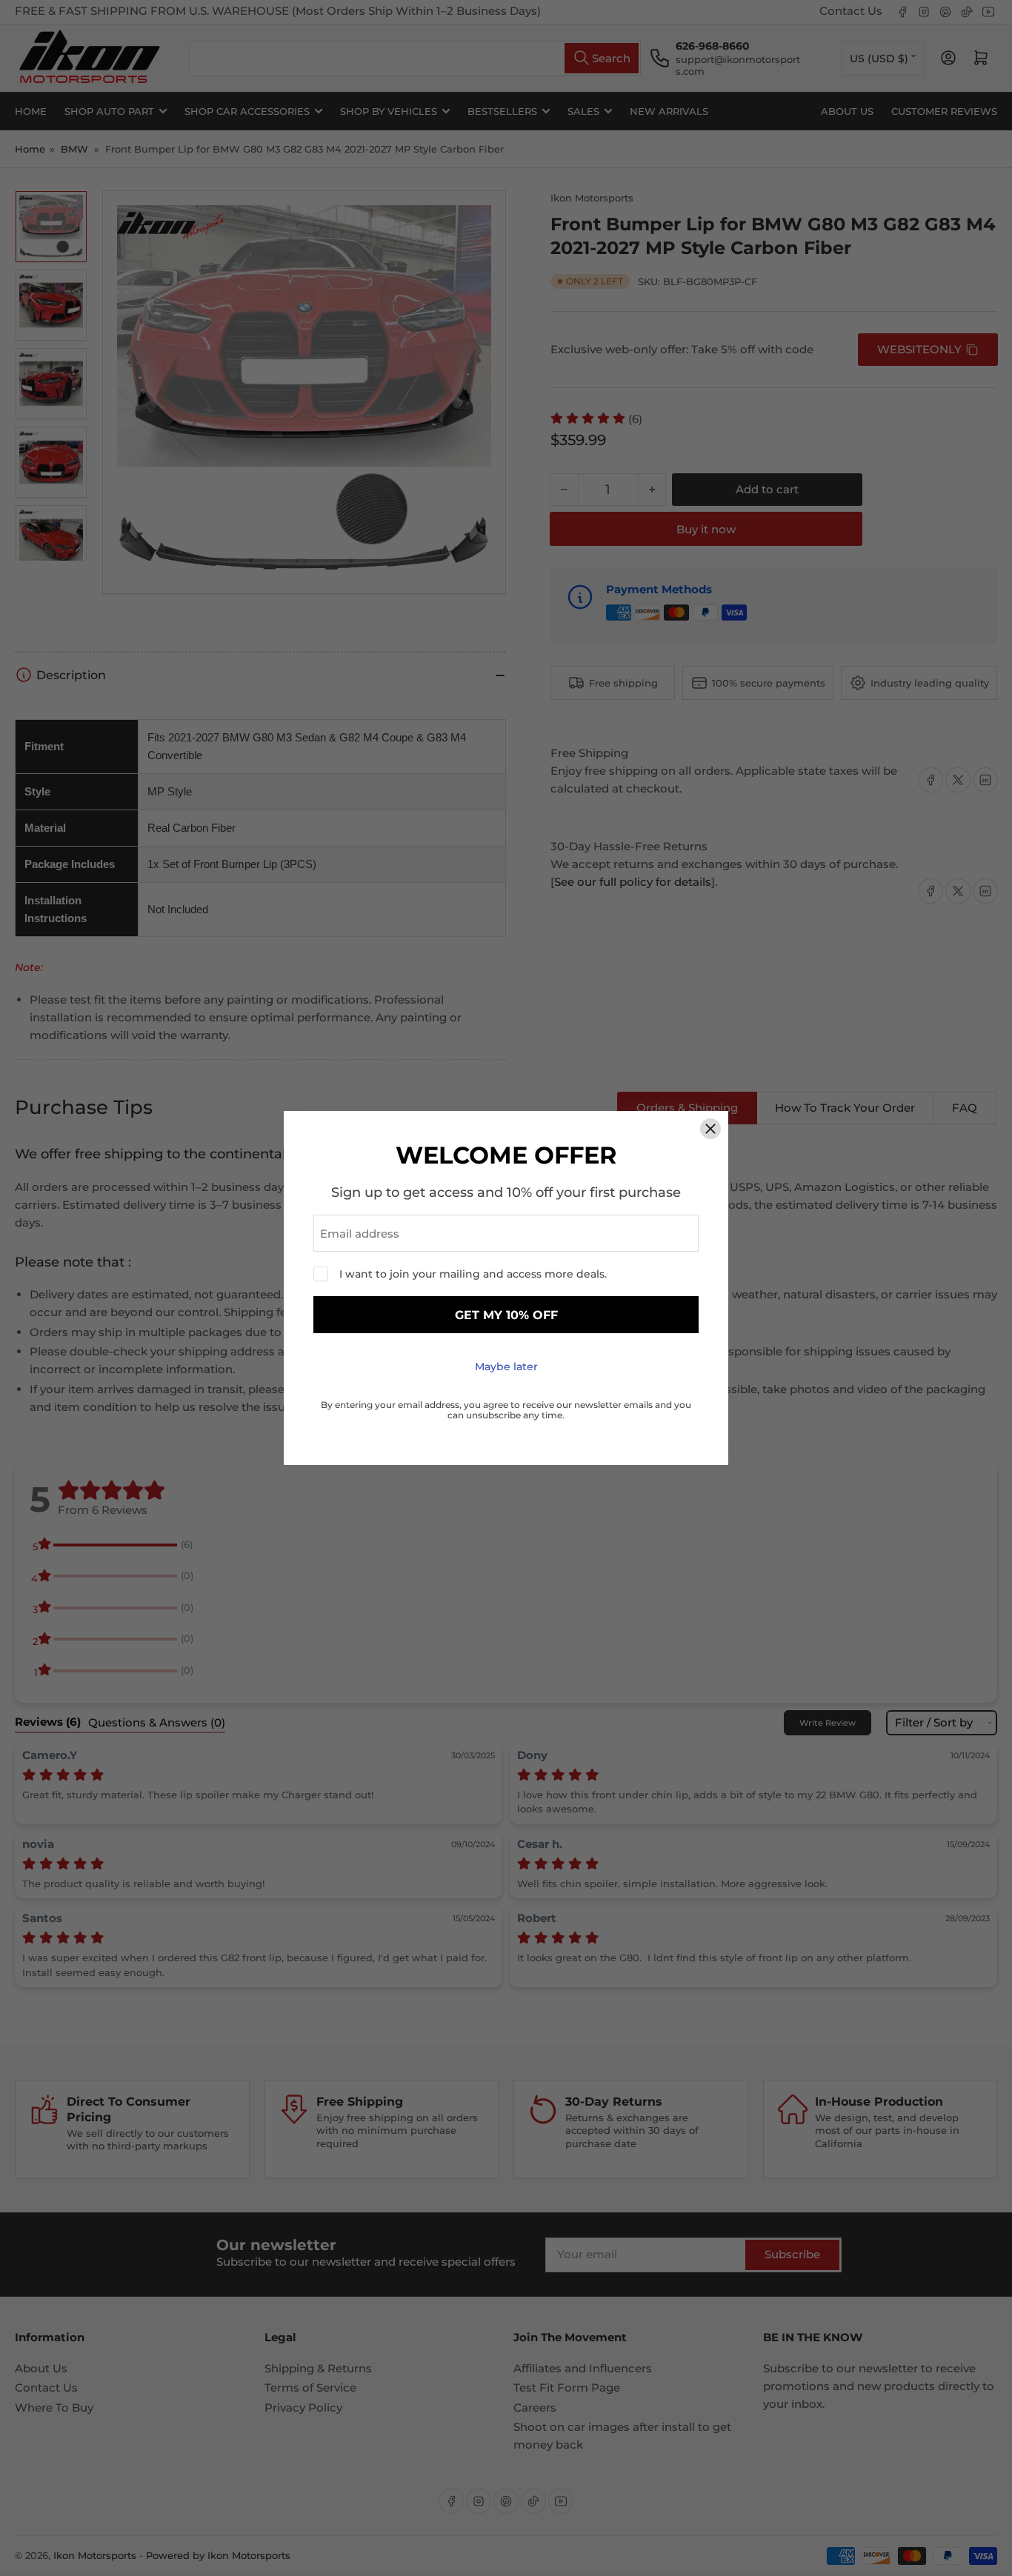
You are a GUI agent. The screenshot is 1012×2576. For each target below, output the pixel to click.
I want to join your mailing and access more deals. (473, 1274)
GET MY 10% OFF (506, 1315)
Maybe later (506, 1367)
